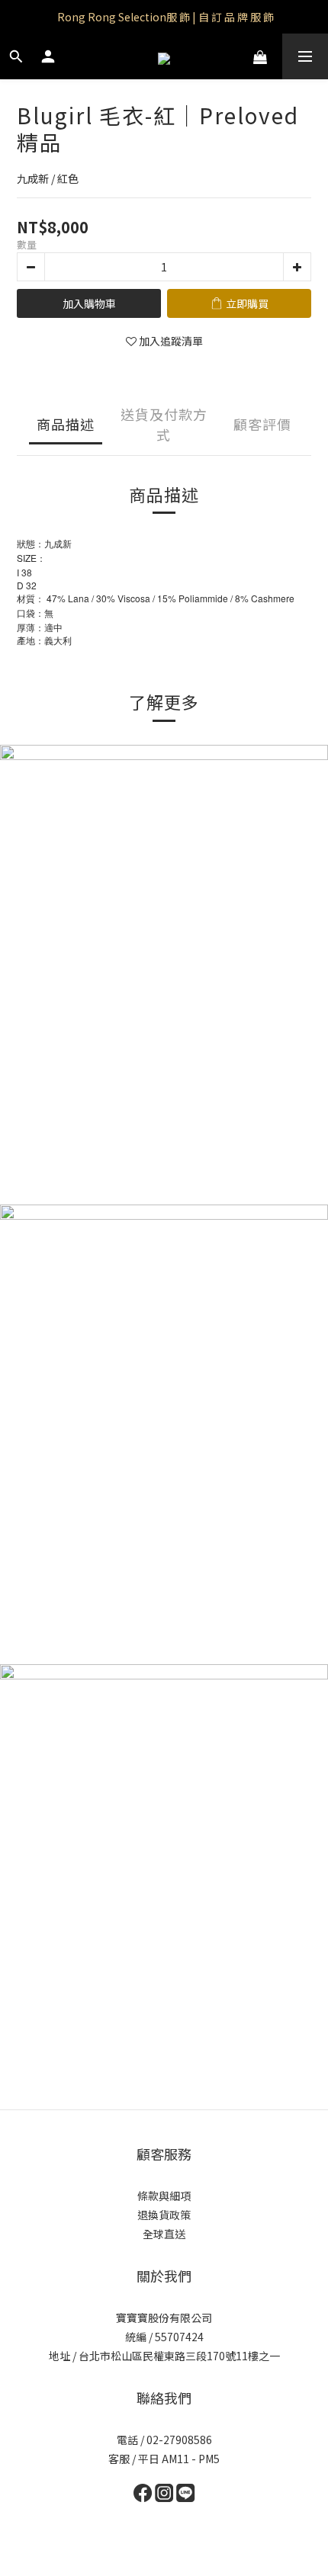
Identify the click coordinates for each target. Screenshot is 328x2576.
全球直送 (164, 2234)
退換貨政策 (164, 2215)
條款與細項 (164, 2196)
